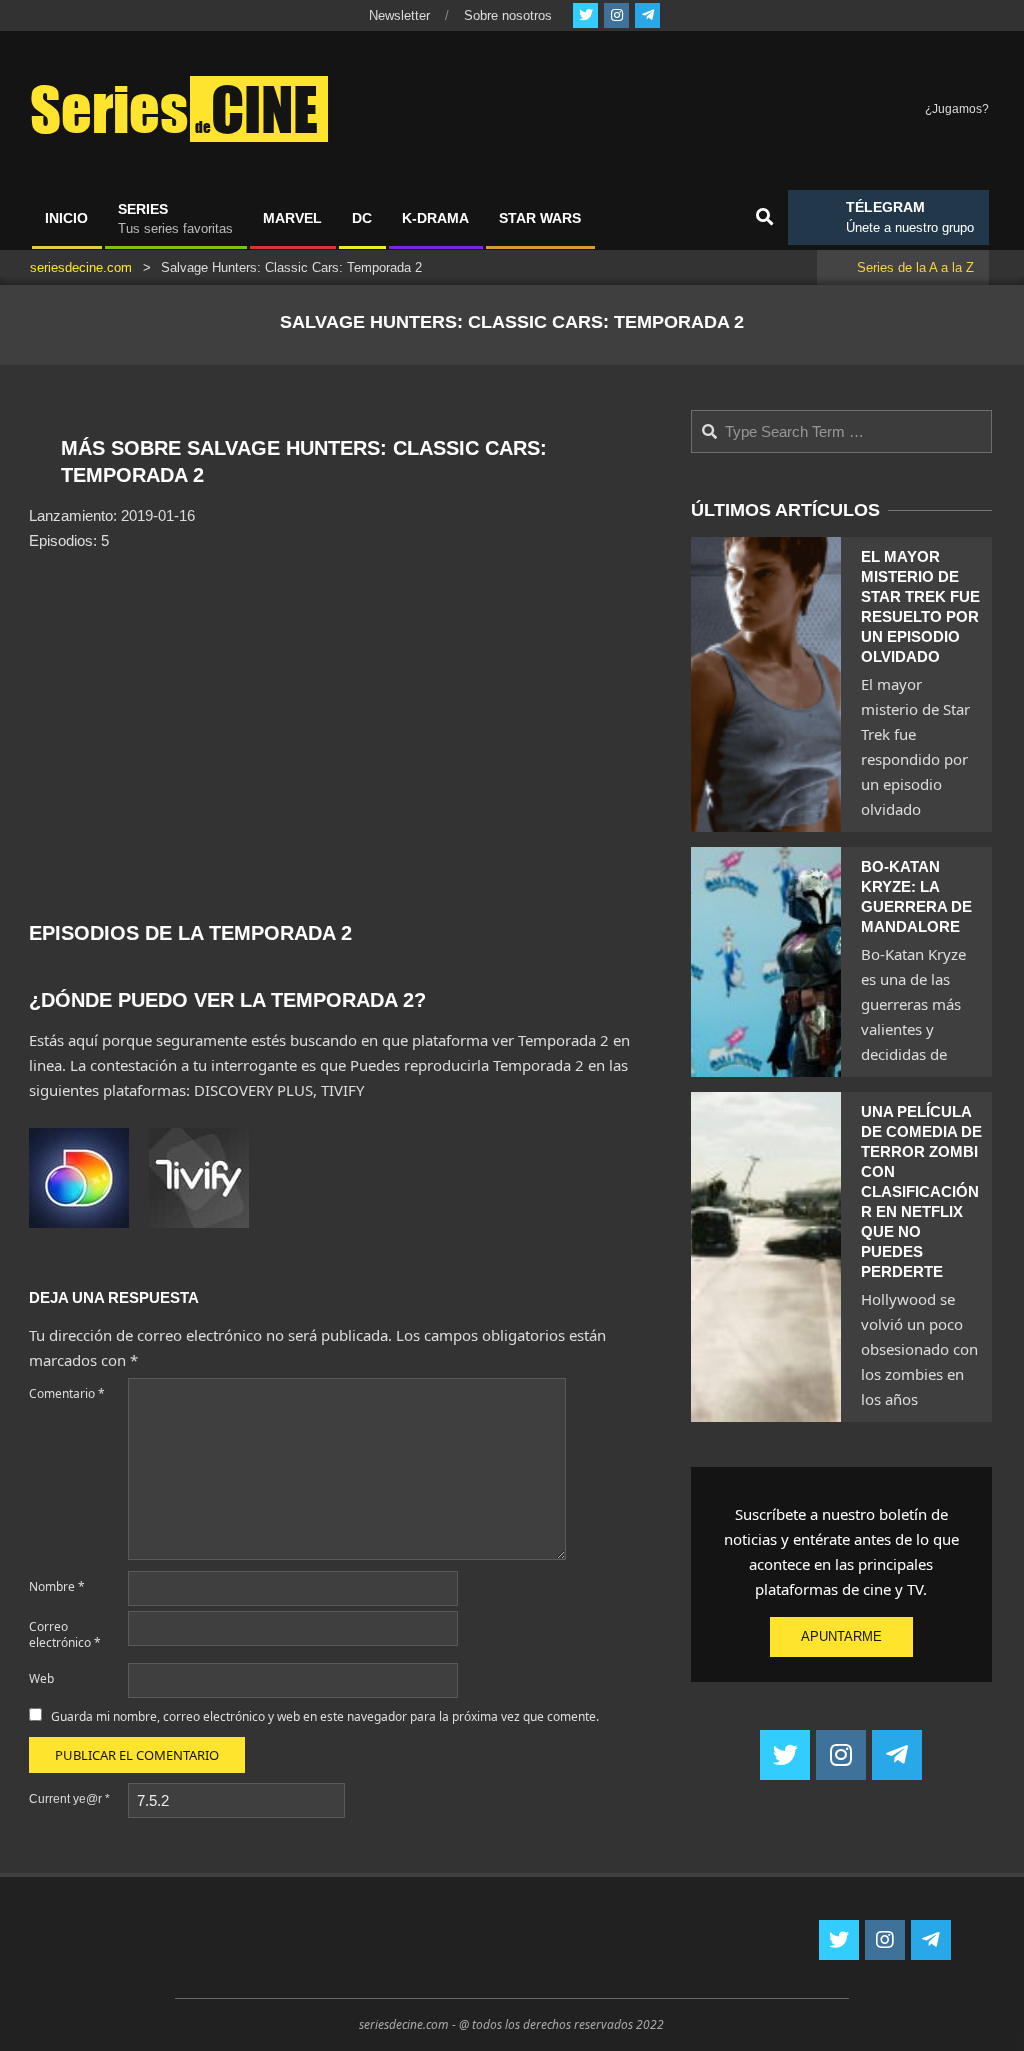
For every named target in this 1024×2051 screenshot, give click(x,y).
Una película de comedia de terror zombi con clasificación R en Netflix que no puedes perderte (921, 1191)
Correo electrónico (65, 1634)
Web (41, 1678)
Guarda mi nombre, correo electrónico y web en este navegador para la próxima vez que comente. (325, 1716)
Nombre (57, 1586)
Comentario (67, 1393)
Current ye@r (69, 1799)
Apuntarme (841, 1636)
